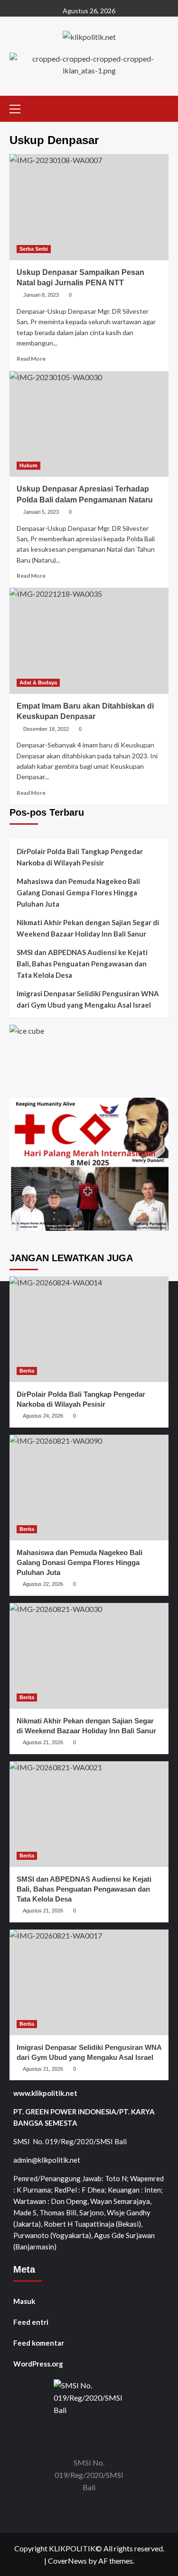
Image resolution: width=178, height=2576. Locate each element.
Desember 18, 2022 (46, 729)
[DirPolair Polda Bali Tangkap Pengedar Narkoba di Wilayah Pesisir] (89, 1329)
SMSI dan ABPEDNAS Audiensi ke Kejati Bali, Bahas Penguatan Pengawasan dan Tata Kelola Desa (82, 964)
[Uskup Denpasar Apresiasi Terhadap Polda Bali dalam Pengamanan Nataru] (89, 424)
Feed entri (31, 2322)
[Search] (163, 107)
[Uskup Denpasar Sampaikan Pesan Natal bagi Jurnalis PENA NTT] (89, 207)
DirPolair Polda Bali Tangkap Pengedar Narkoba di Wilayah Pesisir (80, 857)
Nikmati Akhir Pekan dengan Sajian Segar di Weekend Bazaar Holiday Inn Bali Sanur (88, 928)
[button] (19, 108)
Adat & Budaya (38, 683)
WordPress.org (38, 2364)
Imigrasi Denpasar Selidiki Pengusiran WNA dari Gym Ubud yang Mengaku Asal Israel (88, 999)
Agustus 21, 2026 (43, 1742)
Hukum (28, 465)
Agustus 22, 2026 (43, 1584)
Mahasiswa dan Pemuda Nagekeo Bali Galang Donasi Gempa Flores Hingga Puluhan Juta (78, 892)
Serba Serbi (34, 249)
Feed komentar (39, 2343)
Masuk (24, 2301)
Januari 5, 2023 (41, 512)
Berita (27, 1371)
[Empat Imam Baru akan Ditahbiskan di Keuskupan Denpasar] (89, 641)
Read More (31, 359)
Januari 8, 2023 (41, 295)
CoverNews (67, 2561)
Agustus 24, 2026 (43, 1416)
